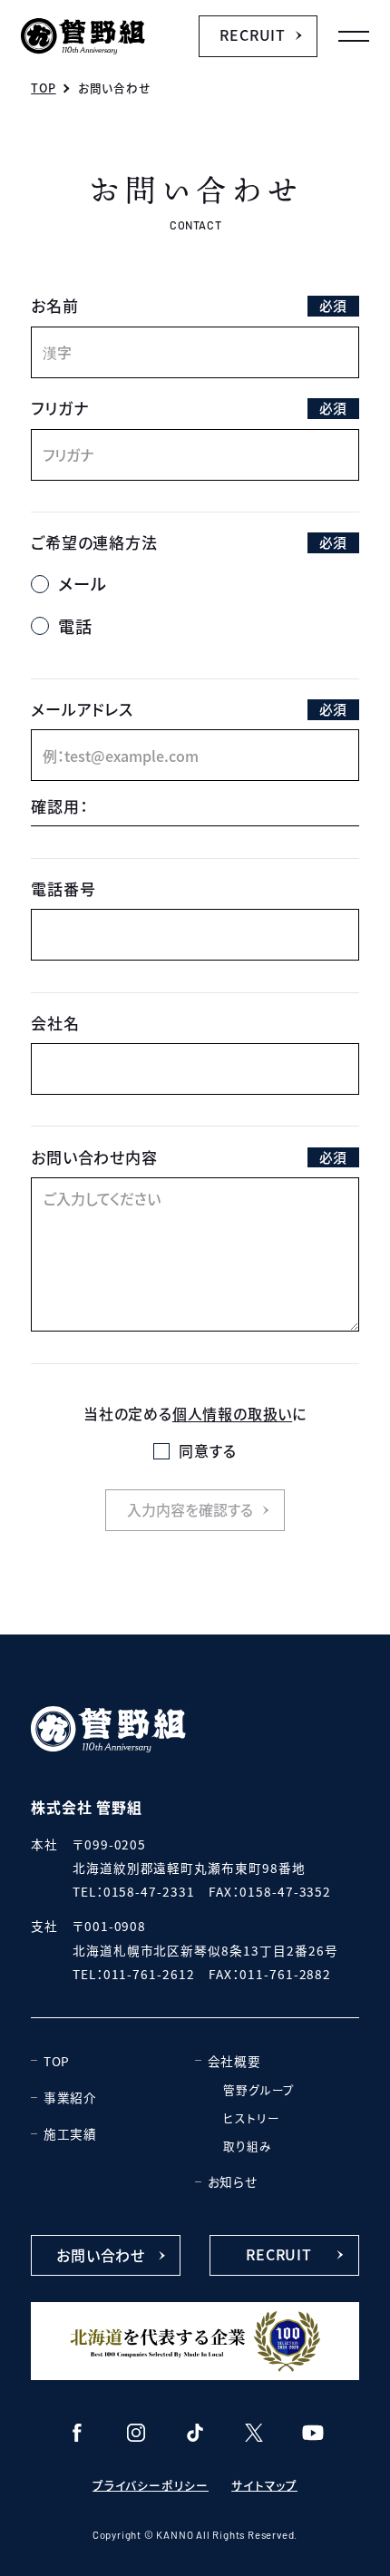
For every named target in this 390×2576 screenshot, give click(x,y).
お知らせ (233, 2181)
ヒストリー (251, 2117)
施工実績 (70, 2133)
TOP (57, 2061)
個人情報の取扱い (232, 1413)
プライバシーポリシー (151, 2485)
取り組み (247, 2146)
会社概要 (234, 2061)
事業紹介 (70, 2097)
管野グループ (259, 2089)
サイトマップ (264, 2485)
